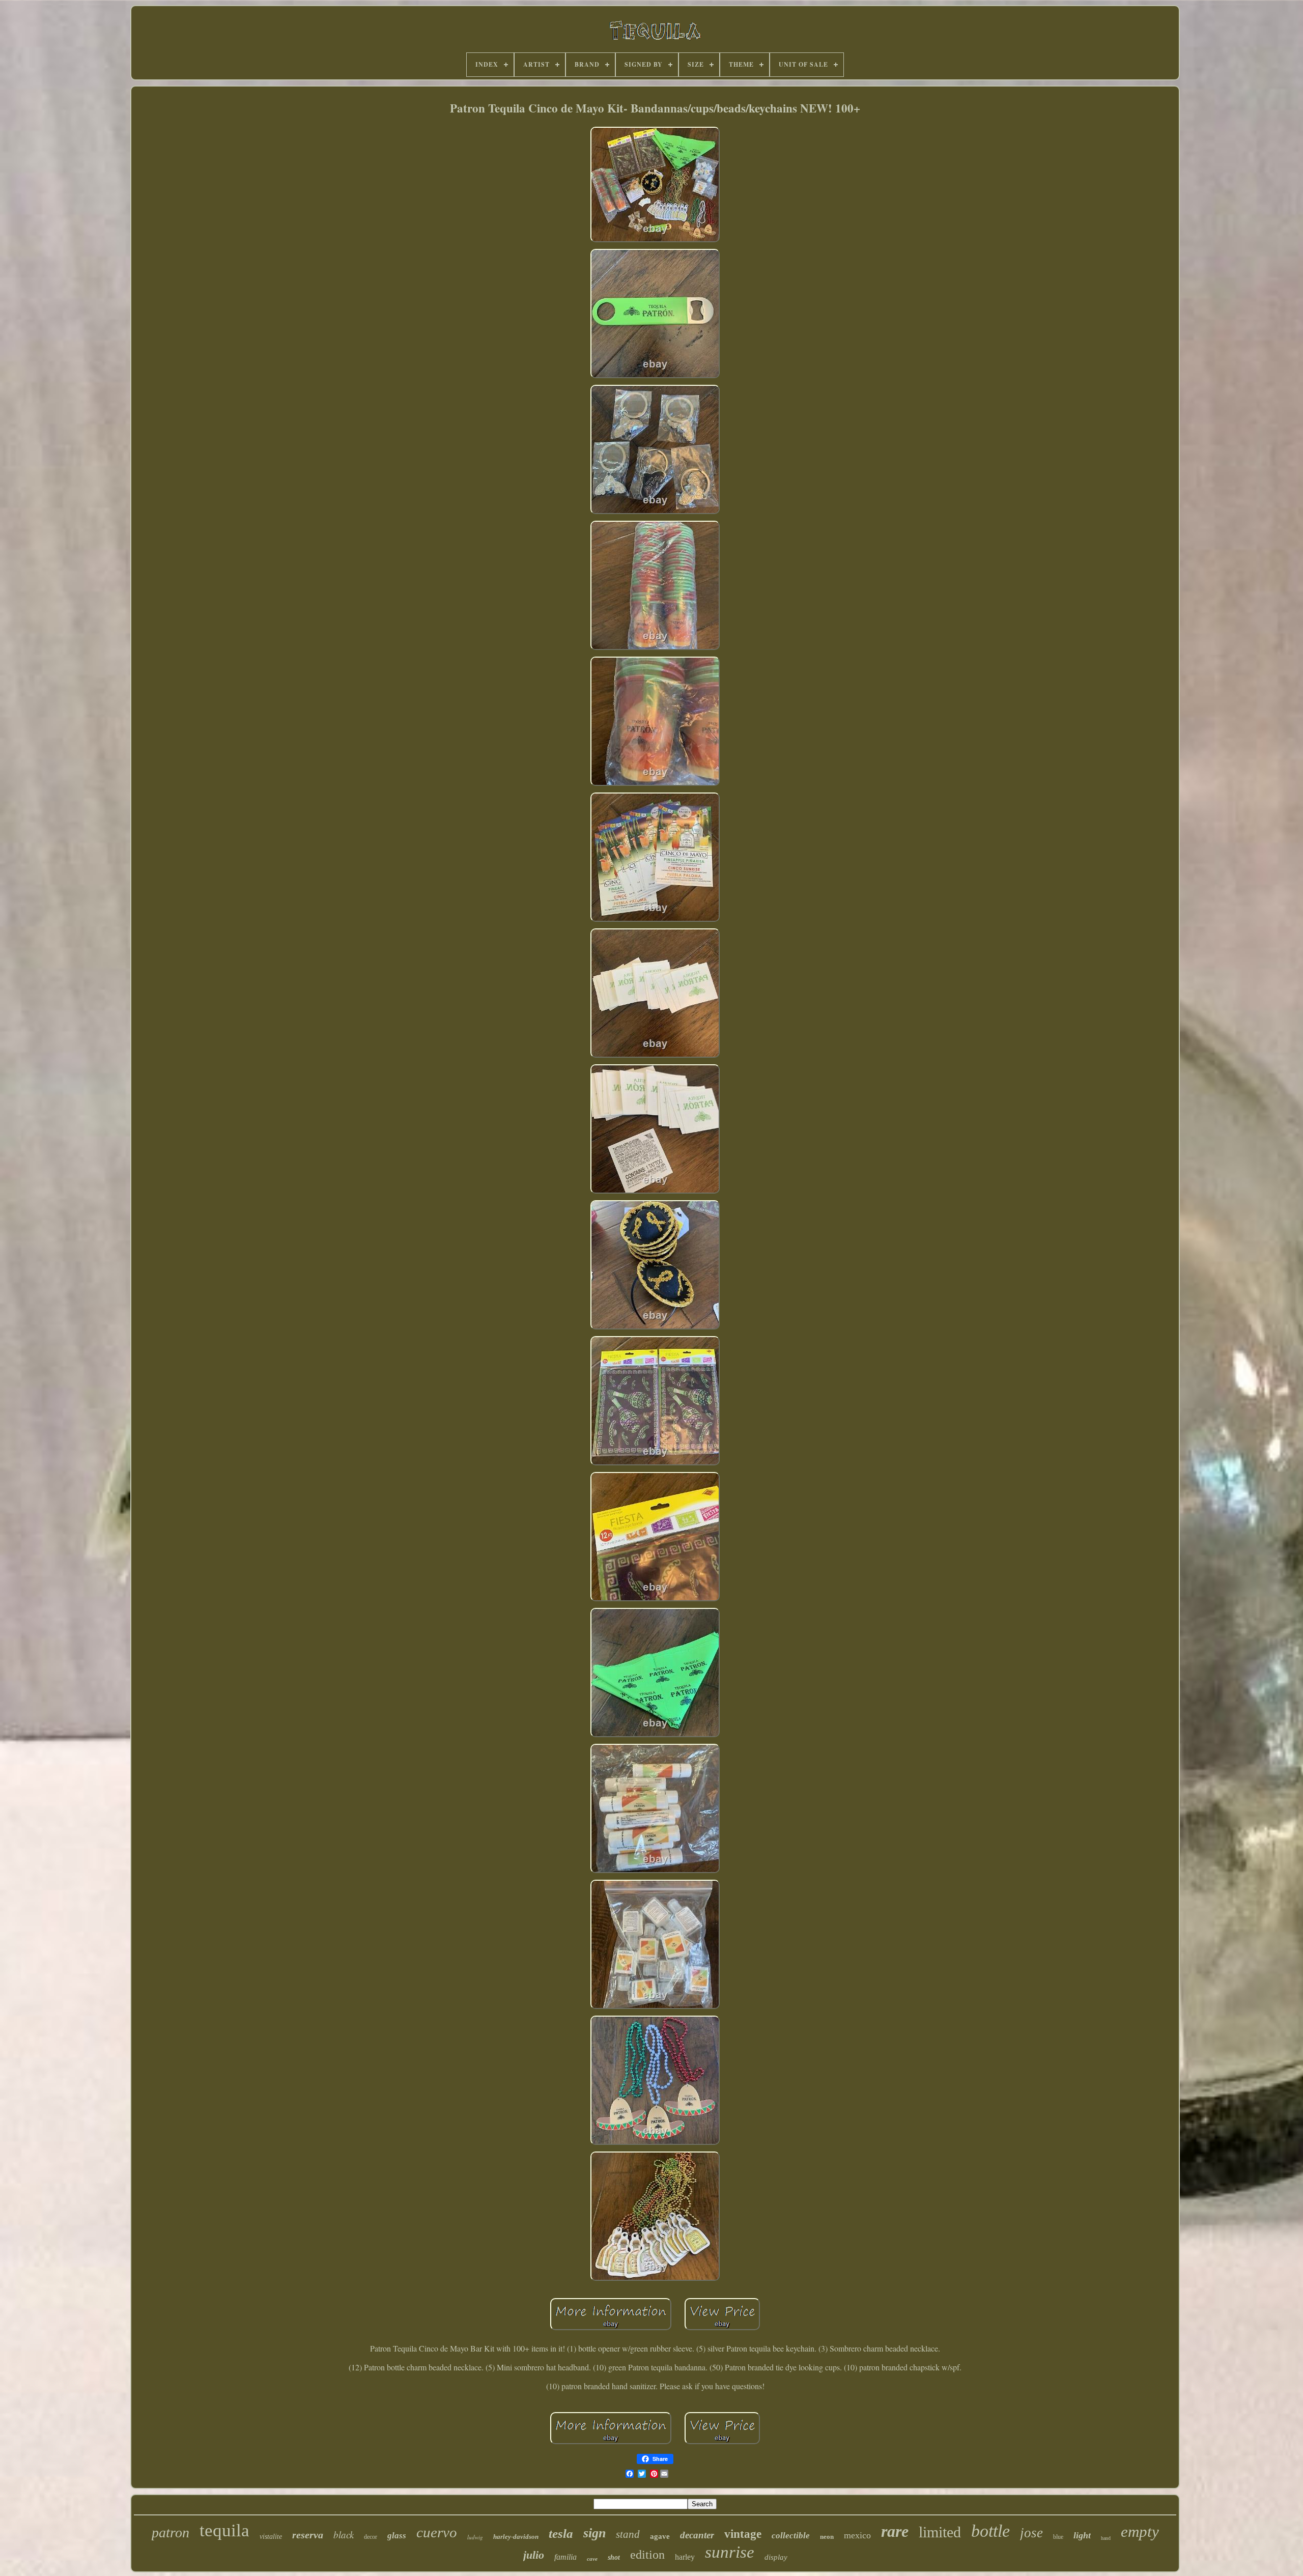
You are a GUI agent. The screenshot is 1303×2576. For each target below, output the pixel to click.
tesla (561, 2533)
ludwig (475, 2537)
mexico (857, 2535)
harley (685, 2557)
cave (592, 2559)
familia (565, 2557)
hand (1106, 2538)
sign (594, 2533)
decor (371, 2537)
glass (397, 2536)
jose (1031, 2533)
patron (171, 2532)
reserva (308, 2535)
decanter (697, 2535)
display (776, 2557)
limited (940, 2532)
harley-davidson (516, 2537)
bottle (990, 2531)
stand (628, 2534)
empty (1140, 2531)
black (344, 2535)
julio (534, 2555)
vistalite (271, 2537)
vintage (743, 2534)
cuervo (437, 2532)
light (1082, 2535)
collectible (791, 2536)
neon (827, 2537)
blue (1058, 2537)
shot (614, 2557)
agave (660, 2536)
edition (647, 2555)
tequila (224, 2530)
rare (895, 2531)
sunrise (730, 2552)
